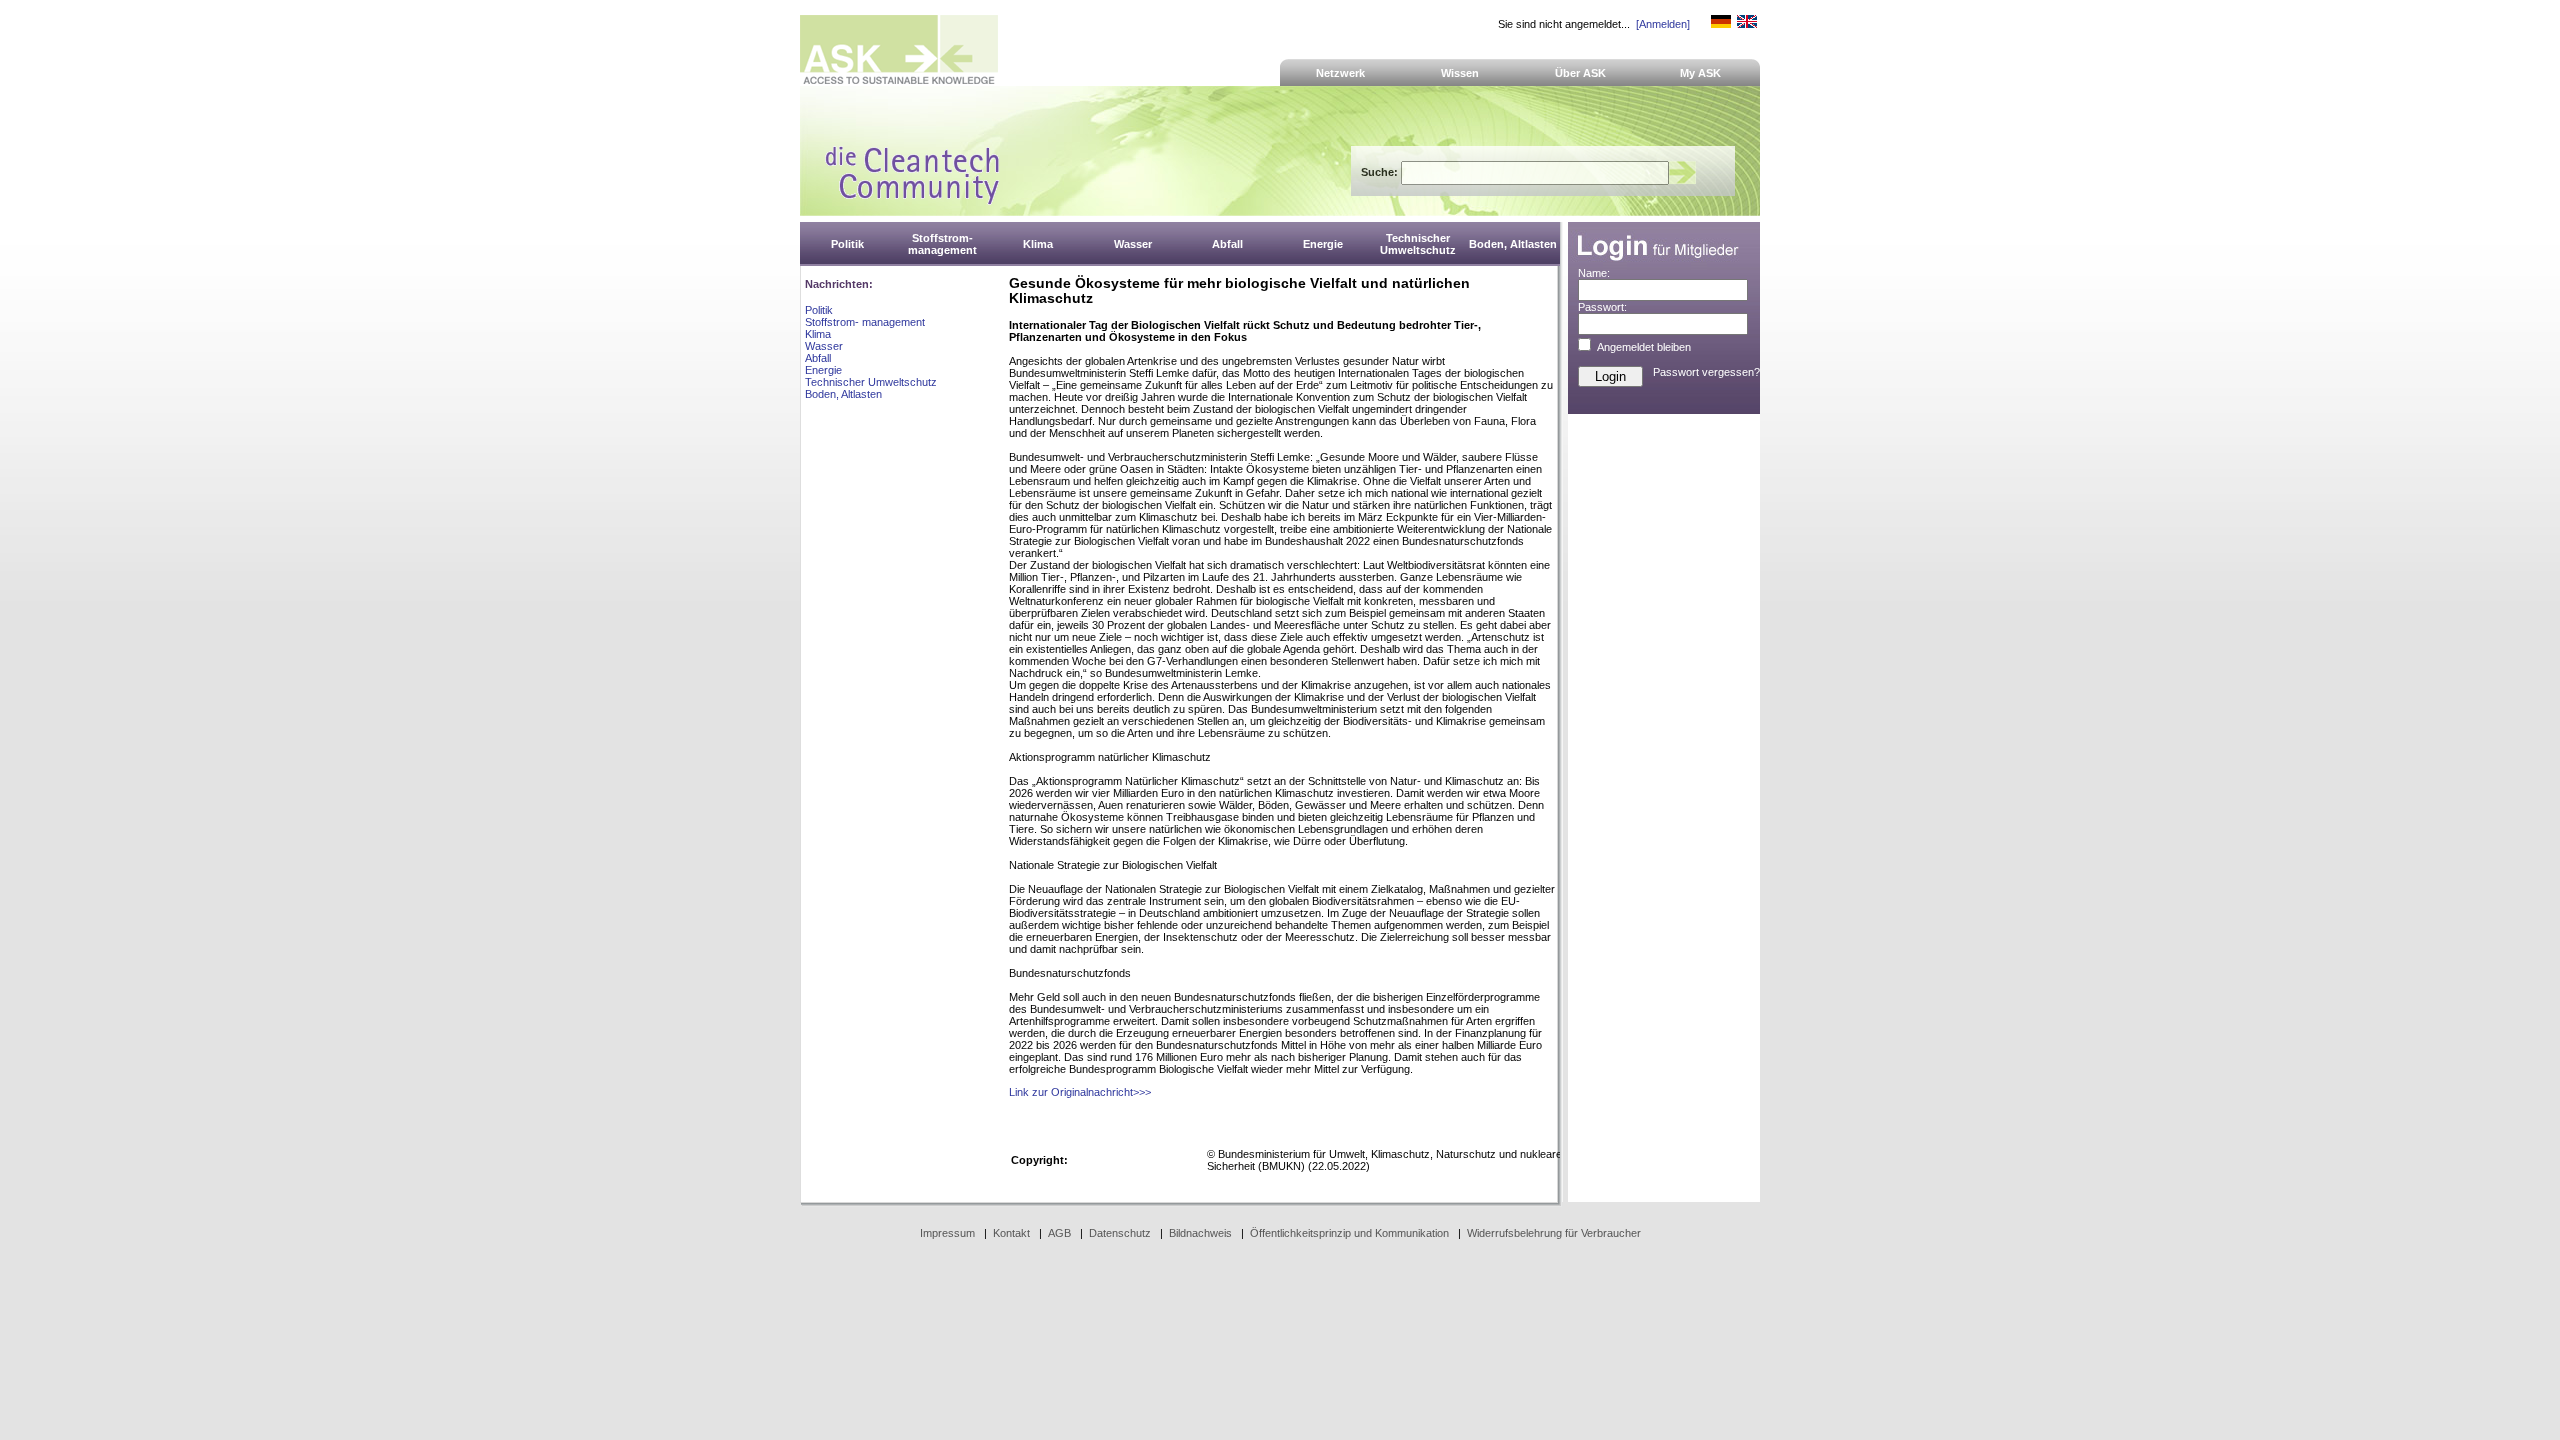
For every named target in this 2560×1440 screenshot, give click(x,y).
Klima (818, 334)
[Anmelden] (1663, 24)
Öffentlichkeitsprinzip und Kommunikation (1349, 1233)
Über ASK (1580, 73)
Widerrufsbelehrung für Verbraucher (1554, 1233)
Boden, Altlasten (843, 394)
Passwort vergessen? (1706, 372)
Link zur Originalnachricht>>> (1080, 1092)
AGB (1059, 1233)
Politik (819, 310)
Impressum (947, 1233)
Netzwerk (1340, 73)
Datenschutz (1120, 1233)
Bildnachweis (1200, 1233)
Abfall (818, 358)
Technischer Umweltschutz (871, 382)
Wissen (1460, 73)
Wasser (824, 346)
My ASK (1700, 73)
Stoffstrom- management (865, 322)
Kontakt (1011, 1233)
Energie (823, 370)
